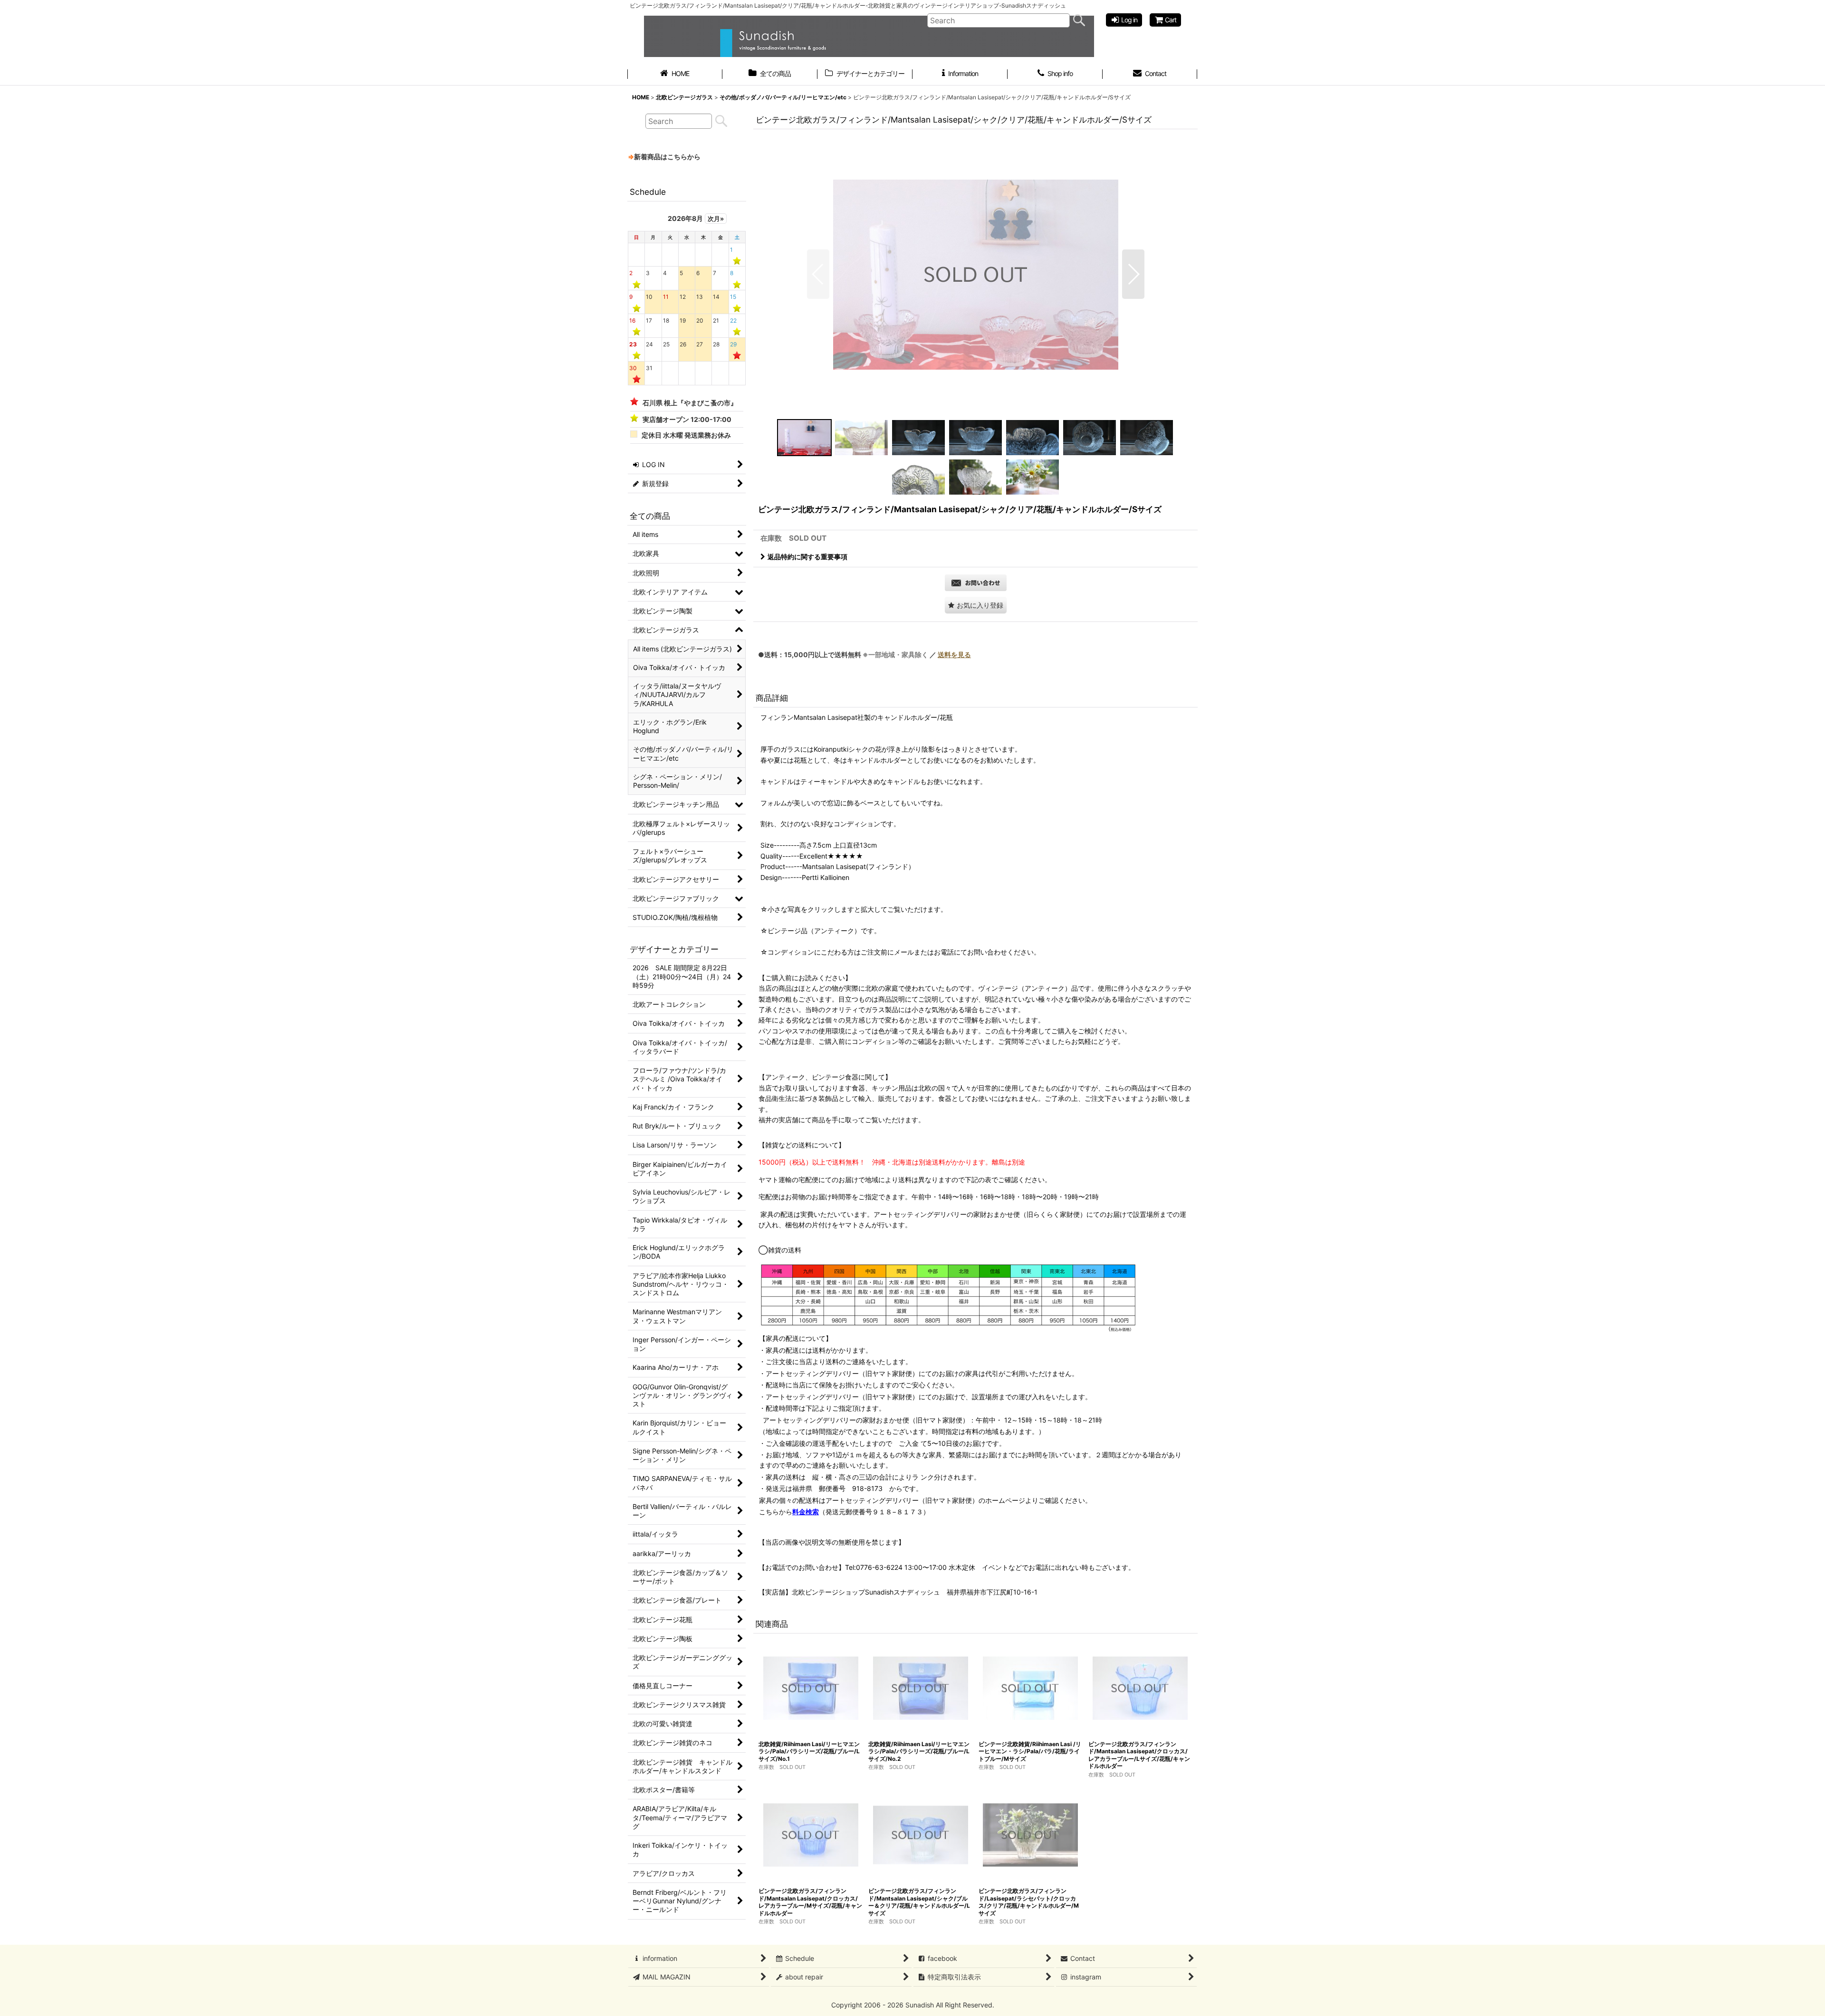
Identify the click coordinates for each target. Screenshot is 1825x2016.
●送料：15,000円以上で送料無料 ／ (864, 654)
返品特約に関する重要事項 (807, 557)
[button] (818, 274)
